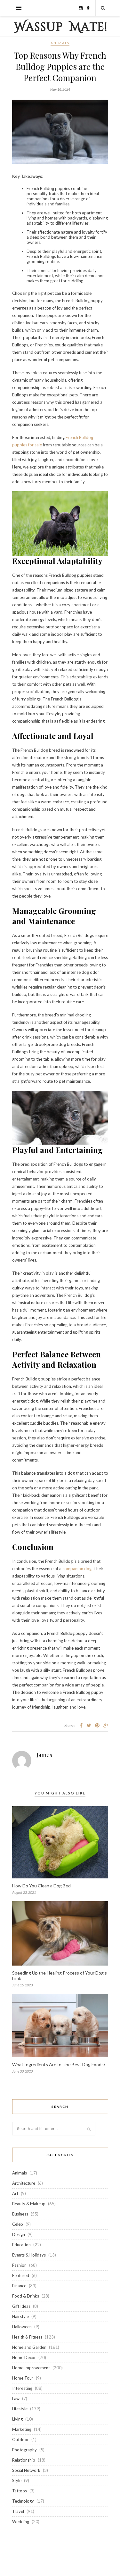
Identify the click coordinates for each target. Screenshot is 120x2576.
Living (17, 2419)
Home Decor (24, 2357)
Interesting (22, 2388)
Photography (24, 2450)
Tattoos (20, 2491)
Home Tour (23, 2378)
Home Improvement (31, 2368)
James (44, 1755)
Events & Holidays (29, 2255)
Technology (23, 2501)
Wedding (21, 2522)
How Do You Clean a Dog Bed (41, 1886)
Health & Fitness (27, 2337)
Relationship (24, 2460)
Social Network (26, 2470)
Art (15, 2193)
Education (21, 2245)
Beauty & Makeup (29, 2204)
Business (20, 2214)
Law (16, 2398)
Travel (18, 2511)
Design (19, 2234)
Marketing (22, 2429)
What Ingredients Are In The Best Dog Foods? (59, 2064)
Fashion (19, 2265)
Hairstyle (20, 2316)
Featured (21, 2275)
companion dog (77, 1569)
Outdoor (20, 2439)
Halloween (22, 2327)
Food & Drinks (26, 2296)
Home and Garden (29, 2347)
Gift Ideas (21, 2306)
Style (17, 2481)
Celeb (18, 2224)
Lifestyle (20, 2409)
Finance (19, 2286)
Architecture (24, 2183)
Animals (60, 43)
